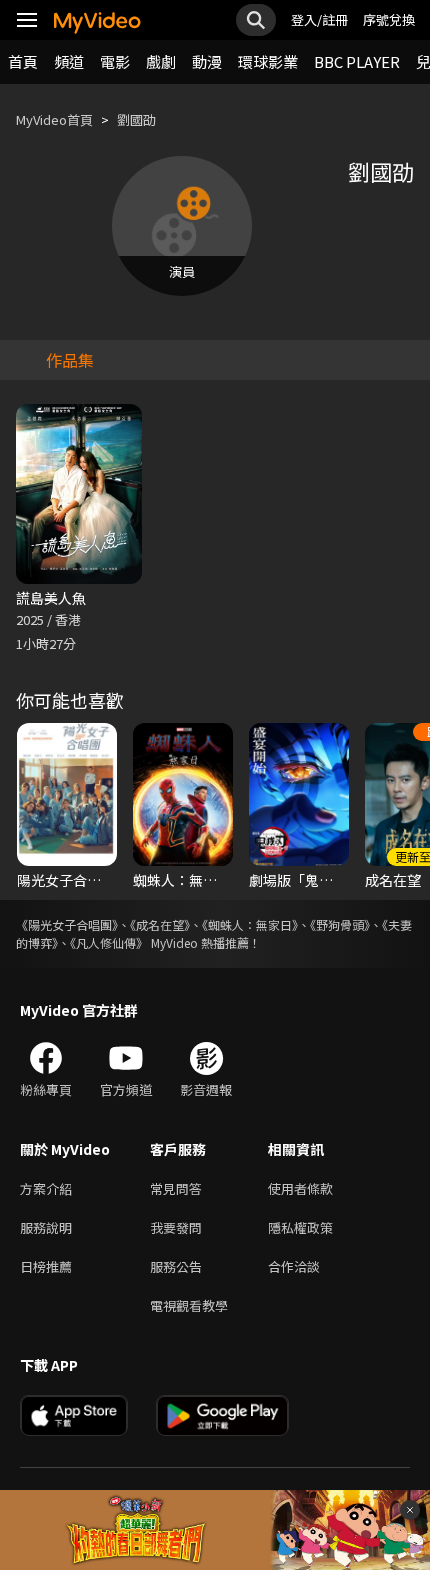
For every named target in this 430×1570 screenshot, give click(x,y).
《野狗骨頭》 (340, 924)
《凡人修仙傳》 (109, 942)
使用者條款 (300, 1188)
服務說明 (46, 1227)
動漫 (207, 61)
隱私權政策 (300, 1227)
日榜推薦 (46, 1266)
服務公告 (176, 1266)
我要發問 (176, 1227)
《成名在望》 (160, 924)
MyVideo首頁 (54, 119)
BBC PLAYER (357, 61)
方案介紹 (46, 1188)
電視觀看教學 (189, 1305)
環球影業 (268, 61)
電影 (115, 61)
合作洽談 (294, 1266)
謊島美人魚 (51, 598)
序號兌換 (389, 19)
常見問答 (176, 1188)
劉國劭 (136, 119)
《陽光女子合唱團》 (67, 924)
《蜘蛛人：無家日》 (250, 924)
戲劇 (161, 61)
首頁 (23, 61)
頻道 (69, 61)
